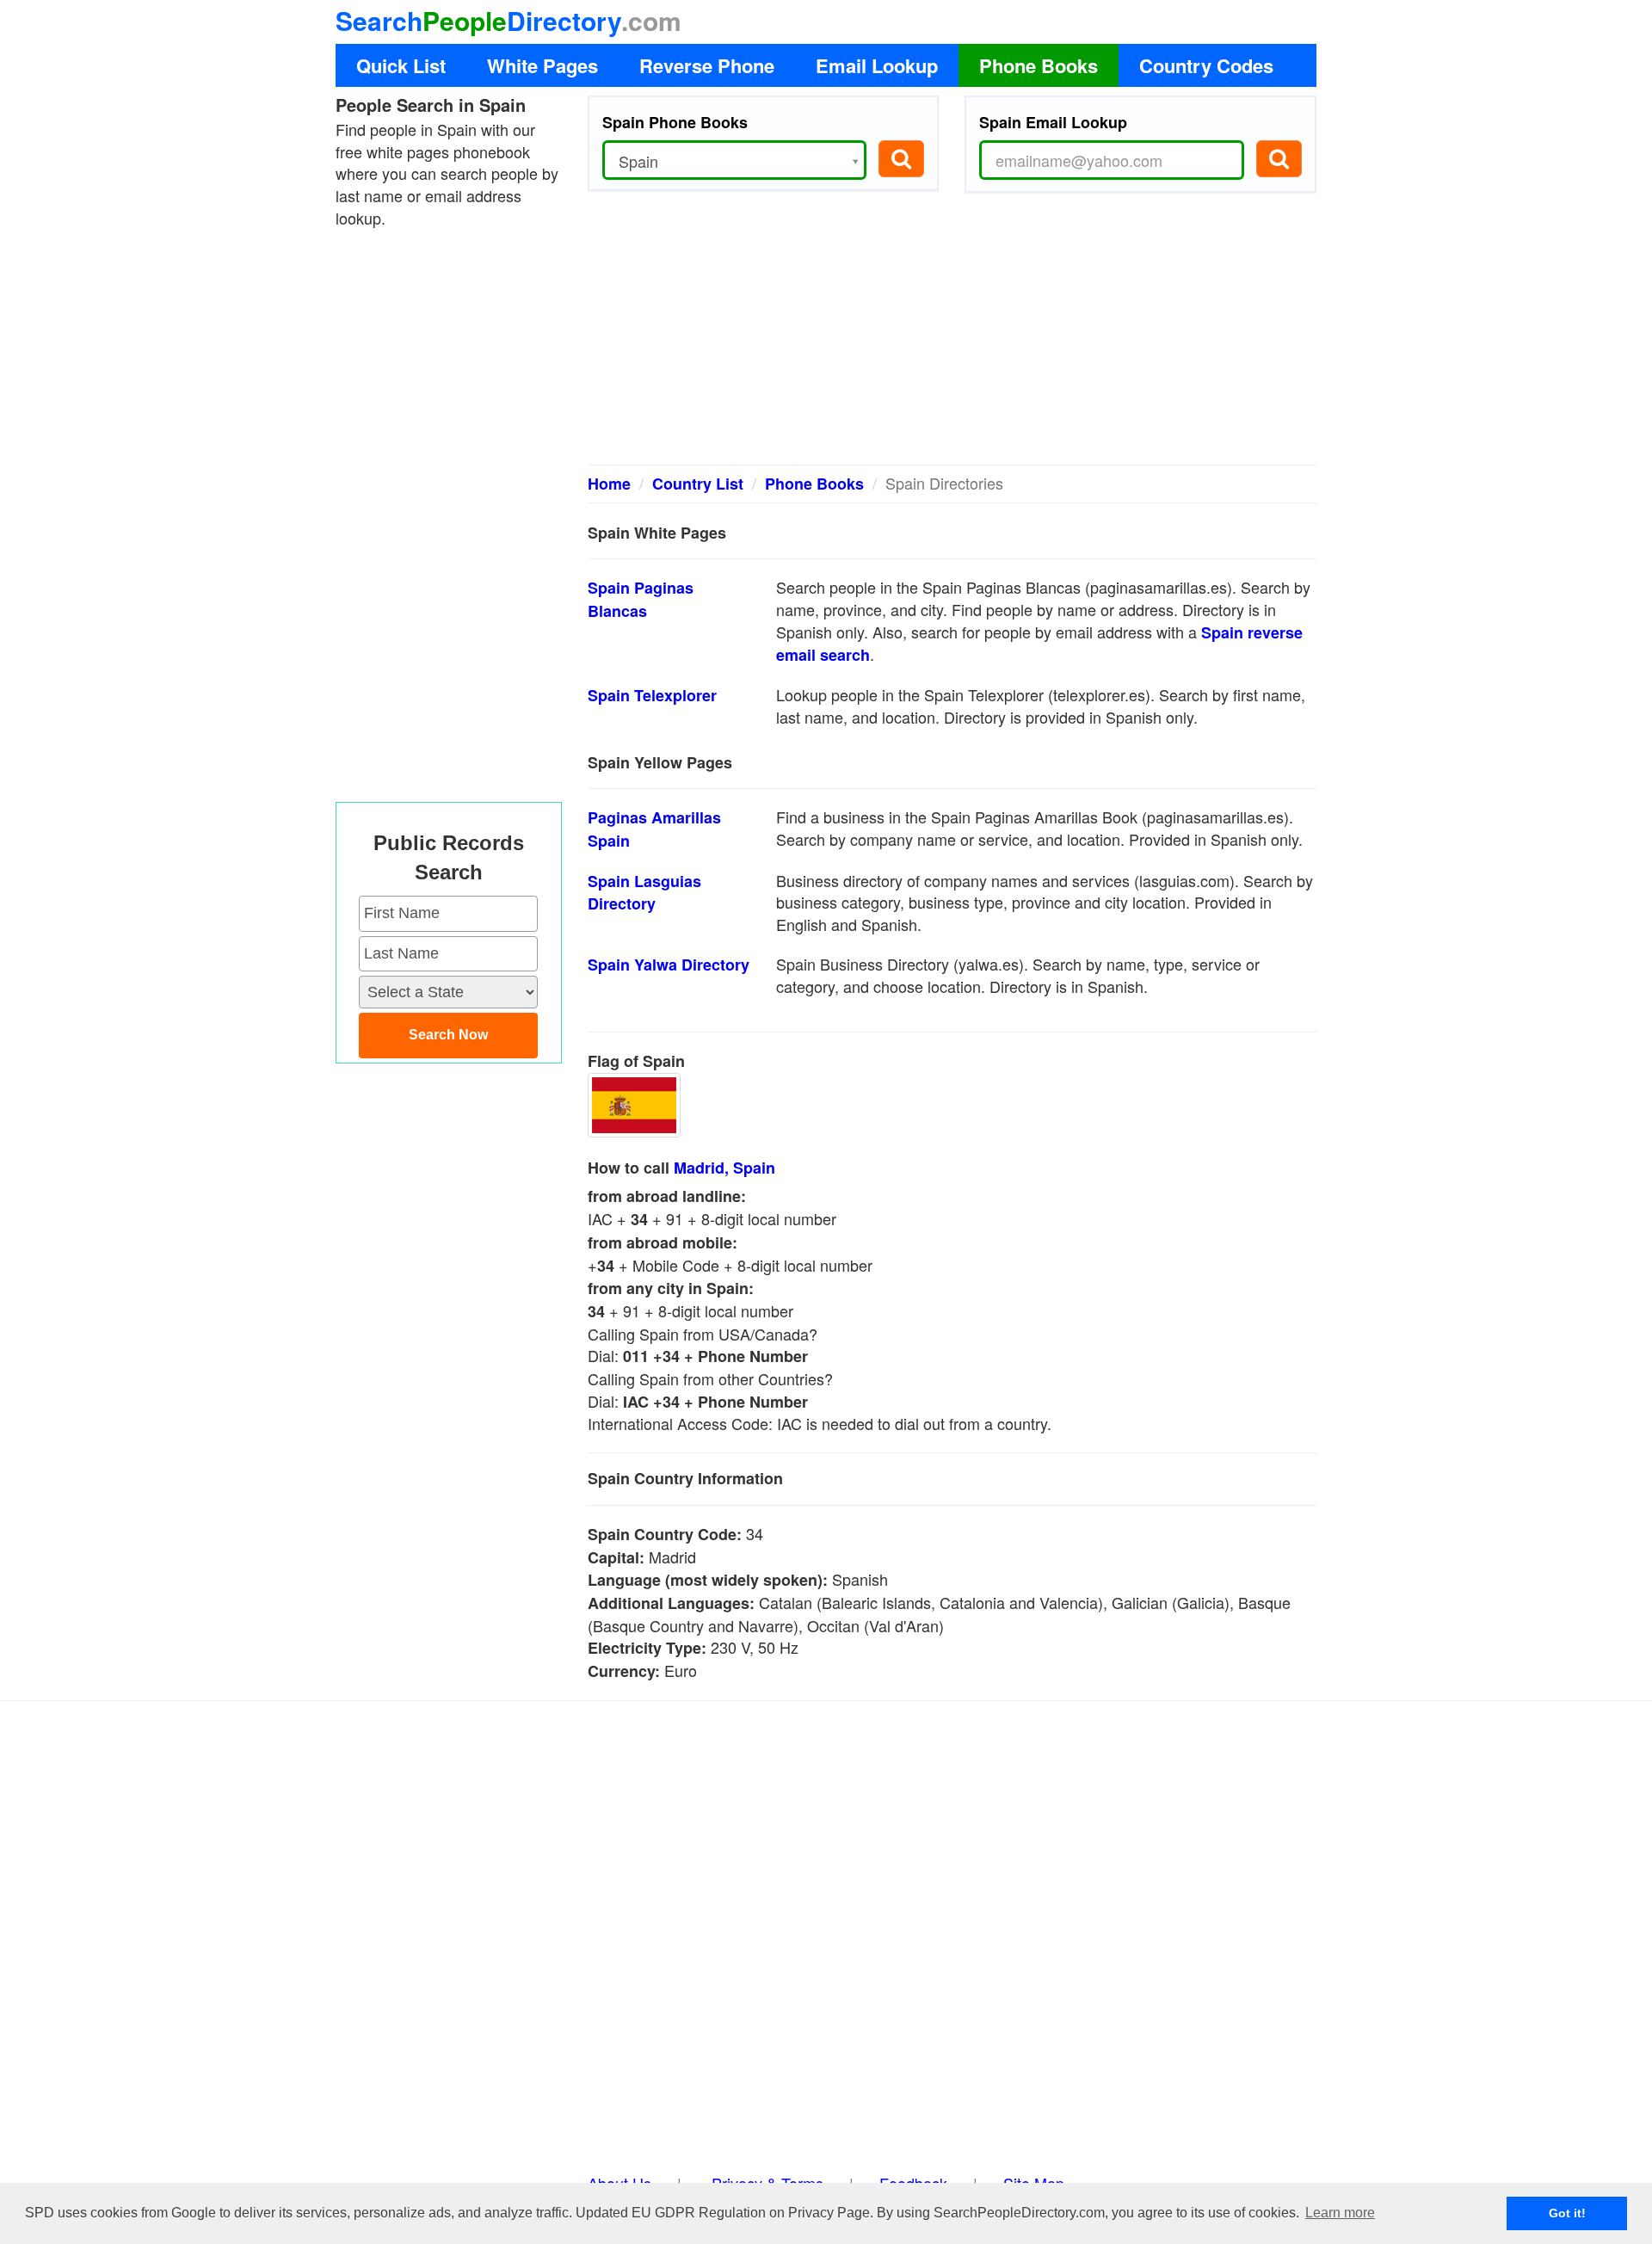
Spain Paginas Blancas (641, 599)
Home (609, 484)
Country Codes (1206, 65)
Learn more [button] (1340, 2213)
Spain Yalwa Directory (669, 965)
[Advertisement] (952, 336)
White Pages (542, 65)
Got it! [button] (1567, 2213)
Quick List (401, 65)
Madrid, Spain (724, 1168)
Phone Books (1039, 65)
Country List (698, 484)
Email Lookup (877, 65)
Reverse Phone (707, 65)
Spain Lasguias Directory (644, 893)
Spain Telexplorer (652, 695)
